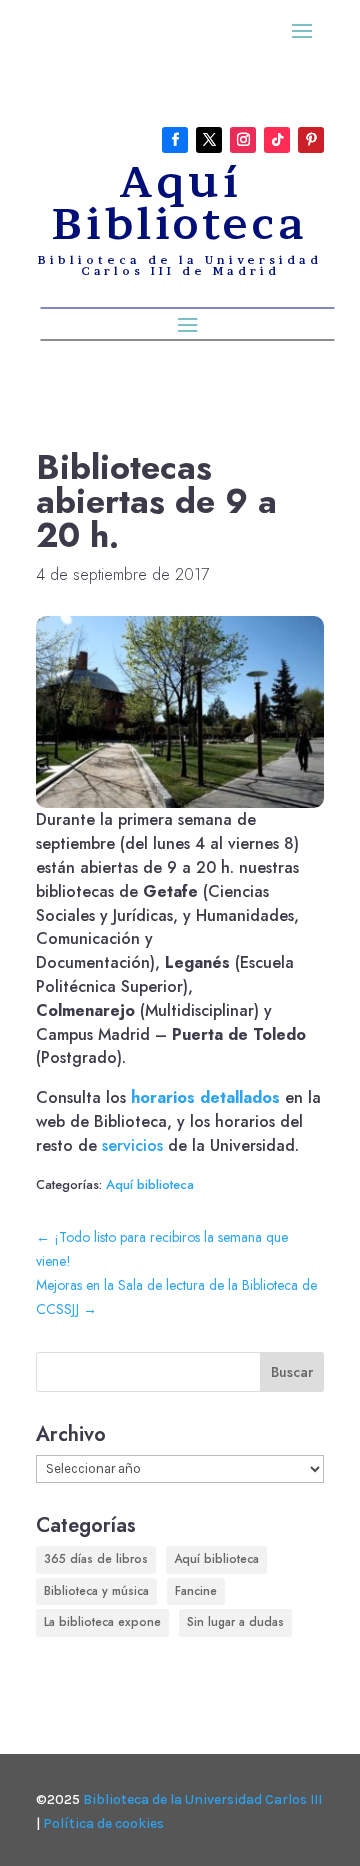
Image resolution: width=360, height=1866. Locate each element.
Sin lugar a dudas (235, 1622)
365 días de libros (96, 1559)
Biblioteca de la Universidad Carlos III (202, 1799)
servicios (132, 1145)
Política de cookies (103, 1823)
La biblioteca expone (102, 1622)
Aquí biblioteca (150, 1184)
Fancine (196, 1591)
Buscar (292, 1372)
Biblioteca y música (96, 1591)
